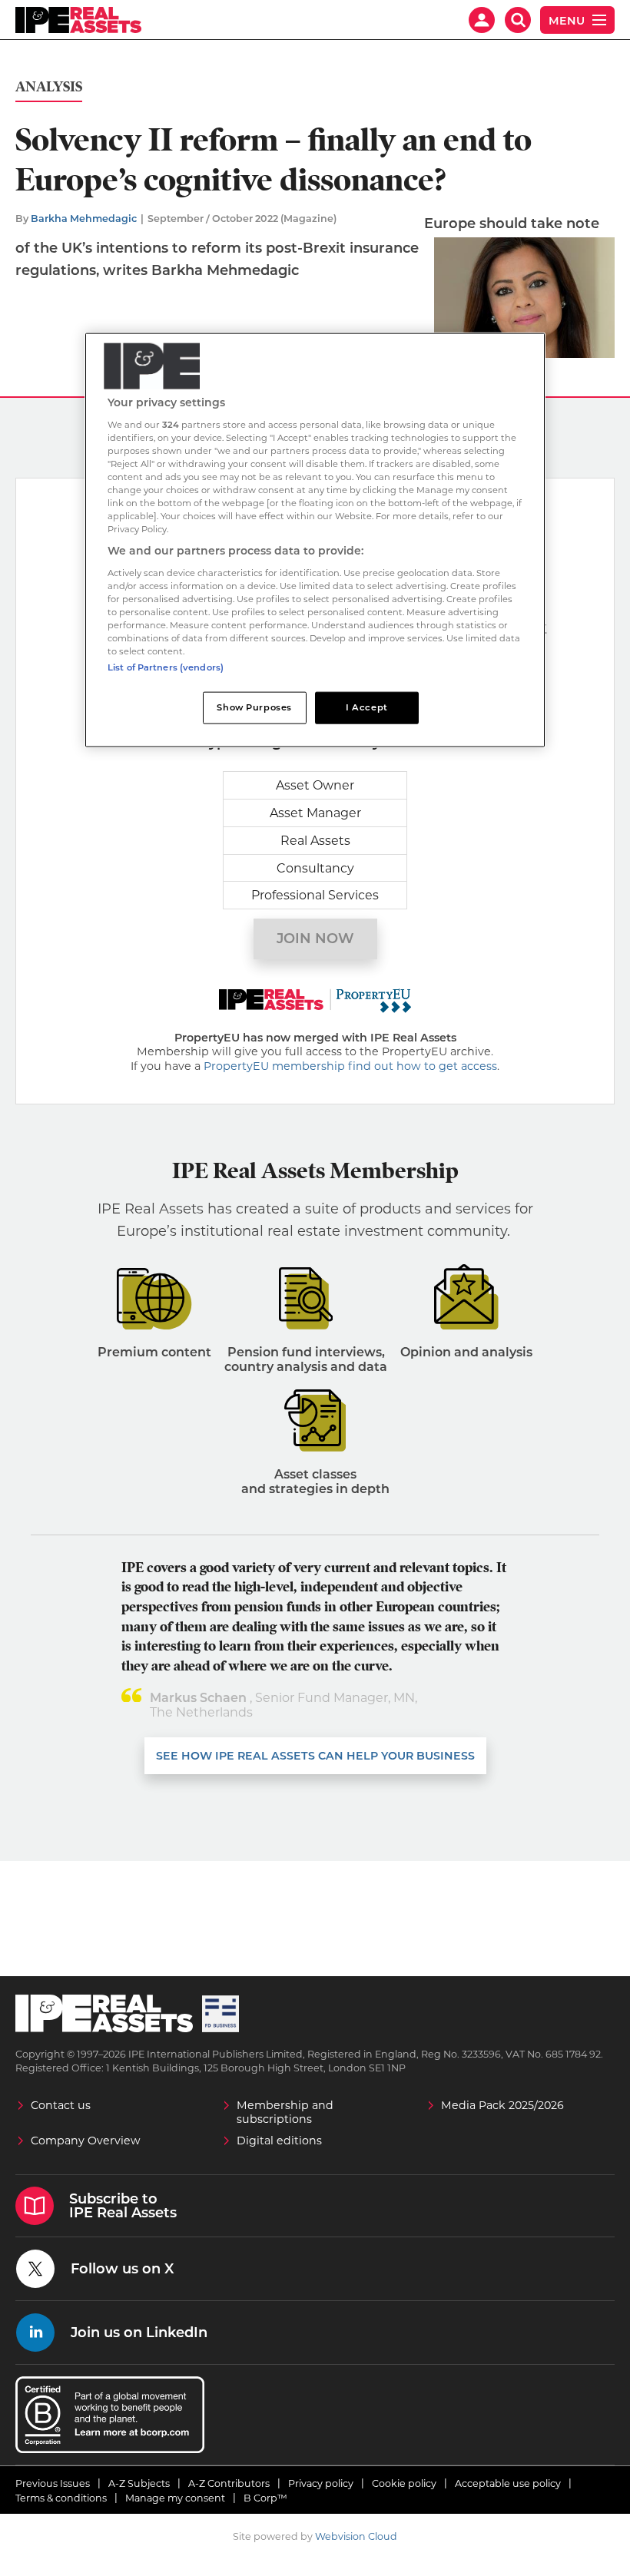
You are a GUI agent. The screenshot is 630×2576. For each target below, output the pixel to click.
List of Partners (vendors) (166, 667)
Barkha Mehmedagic (84, 219)
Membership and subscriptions (285, 2112)
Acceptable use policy (508, 2483)
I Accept (367, 707)
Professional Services (315, 895)
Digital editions (279, 2141)
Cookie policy (404, 2483)
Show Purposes (254, 707)
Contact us (61, 2105)
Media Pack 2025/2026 (502, 2105)
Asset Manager (315, 813)
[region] (315, 540)
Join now (315, 939)
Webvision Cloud (356, 2536)
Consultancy (315, 868)
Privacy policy (321, 2483)
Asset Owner (315, 785)
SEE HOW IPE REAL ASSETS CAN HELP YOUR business (315, 1756)
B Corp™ (265, 2498)
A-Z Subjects (139, 2483)
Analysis (49, 87)
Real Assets (315, 841)
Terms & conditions (61, 2498)
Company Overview (86, 2141)
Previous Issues (53, 2483)
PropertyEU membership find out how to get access (350, 1066)
